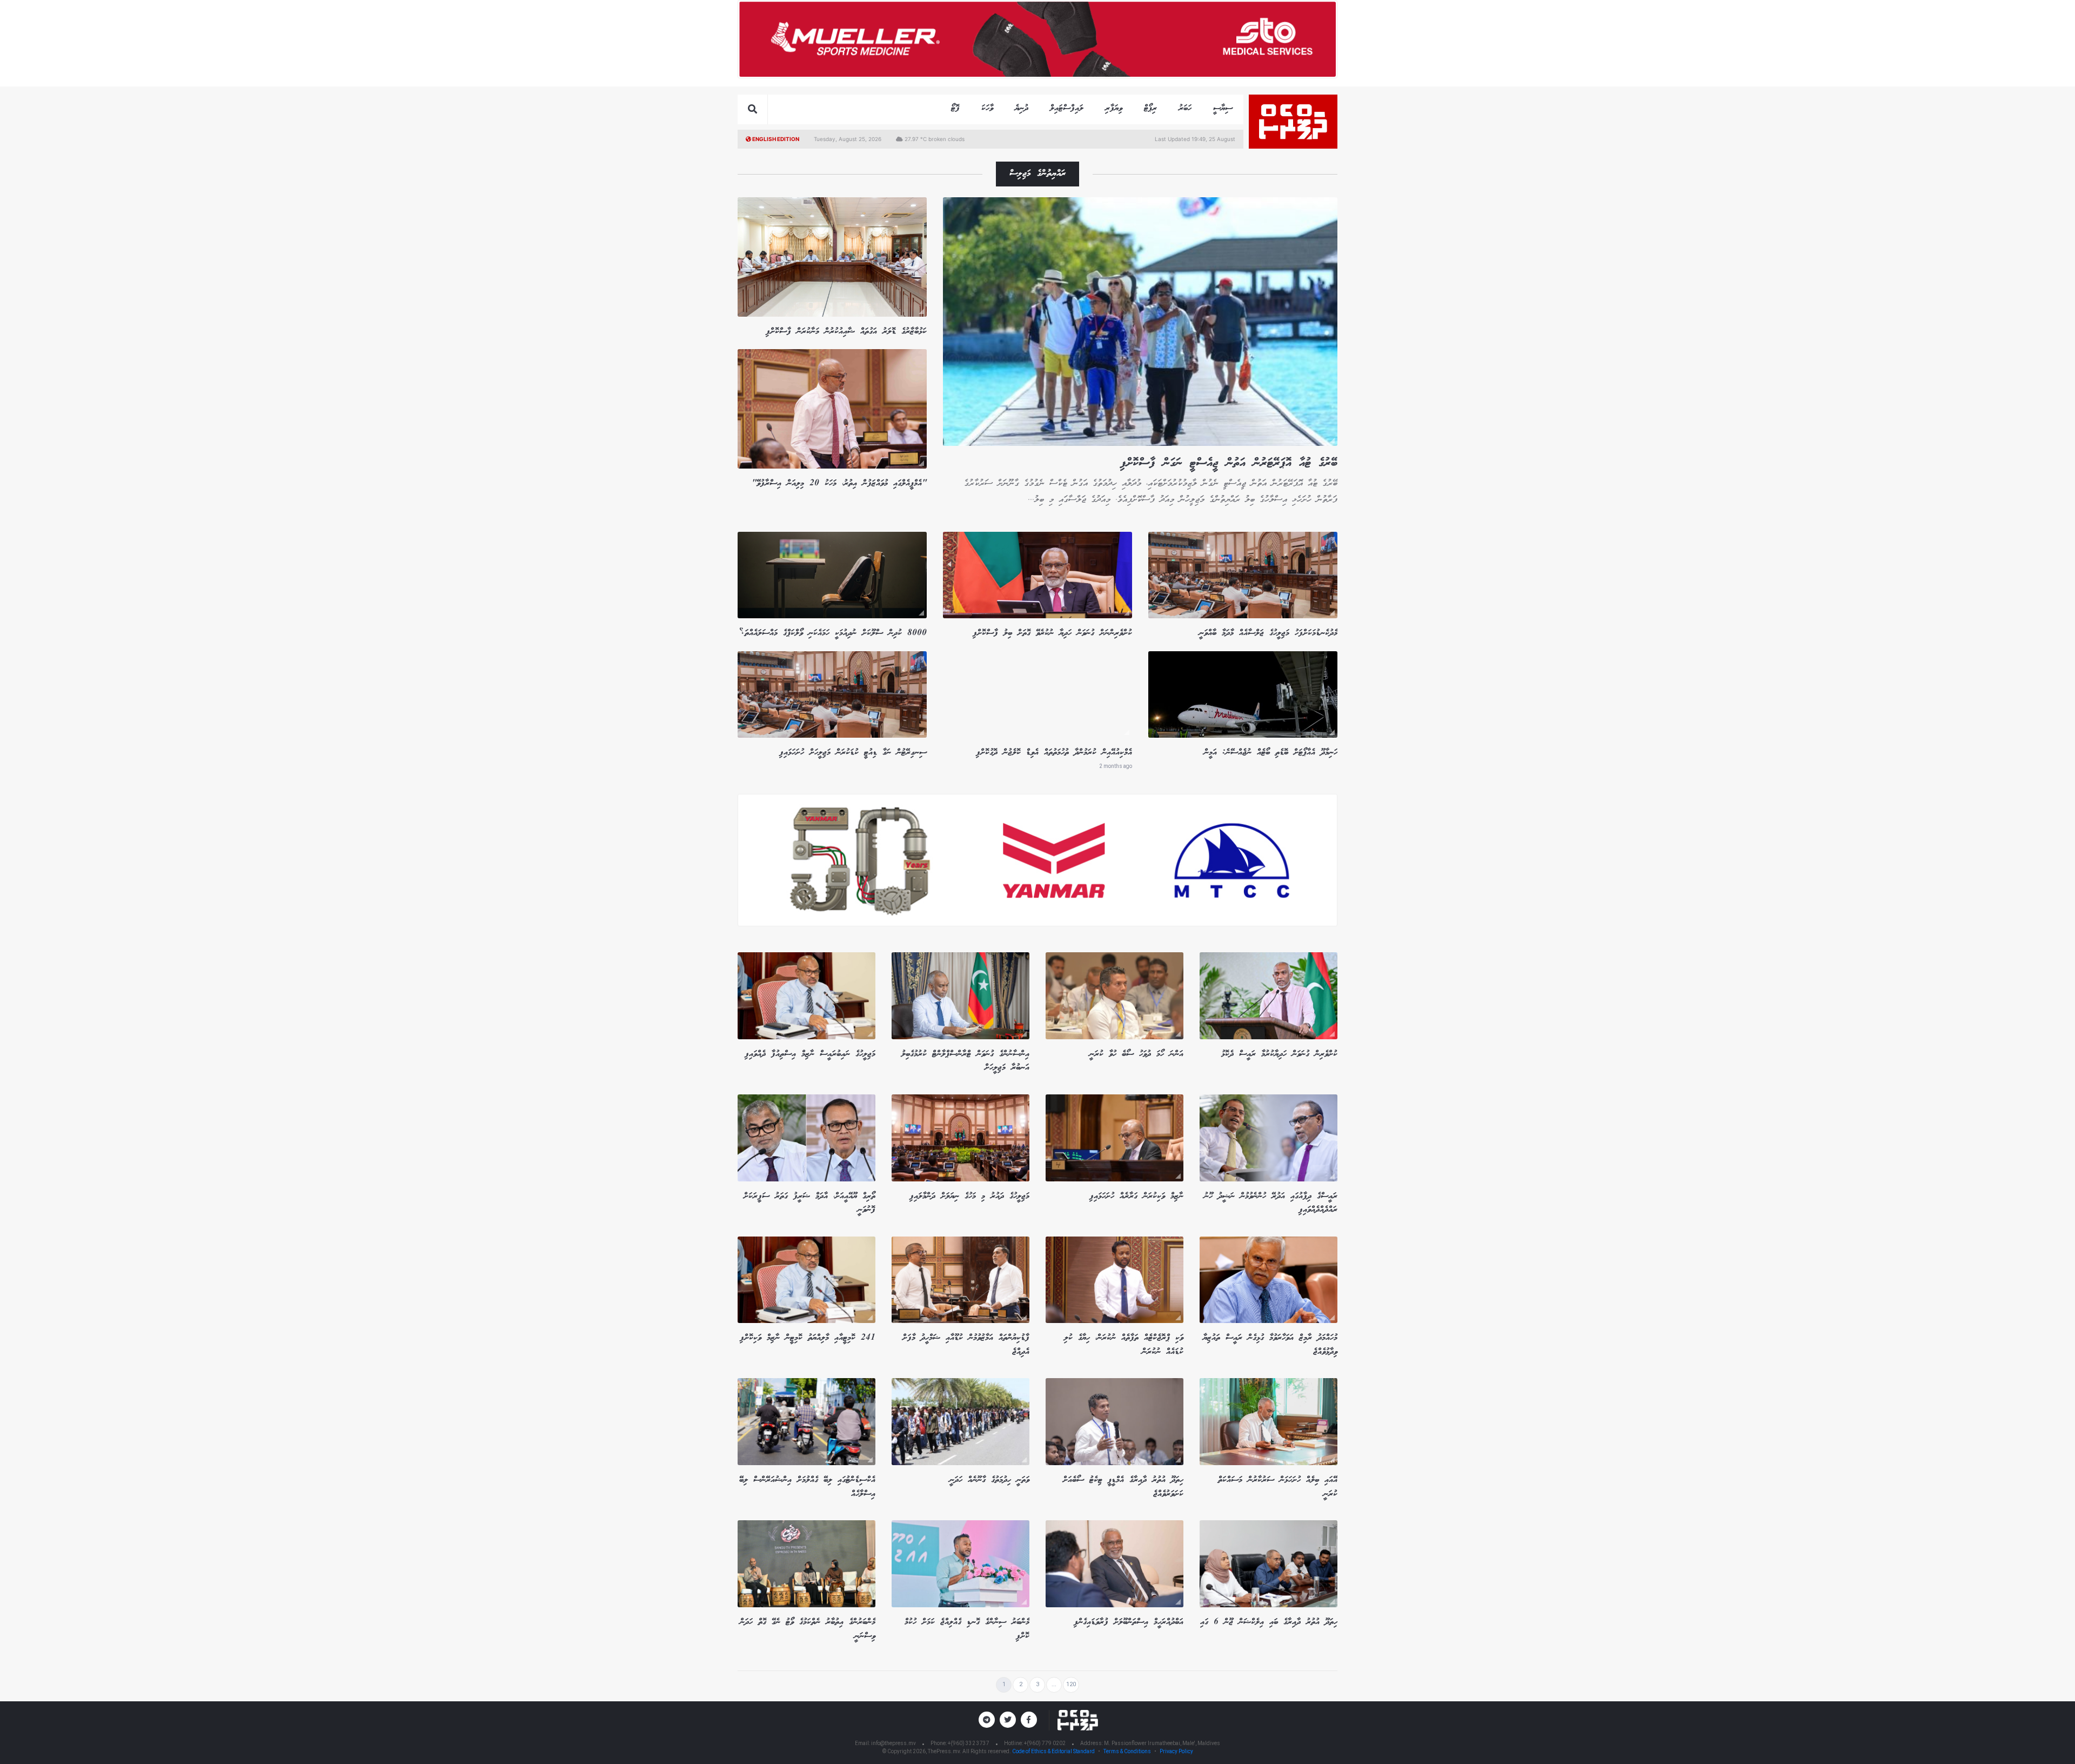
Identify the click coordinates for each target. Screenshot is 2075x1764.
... (1054, 1684)
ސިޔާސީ (1223, 108)
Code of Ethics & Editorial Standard (1054, 1751)
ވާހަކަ (987, 108)
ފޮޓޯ (955, 108)
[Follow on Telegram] (987, 1720)
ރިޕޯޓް (1150, 108)
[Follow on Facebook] (1029, 1720)
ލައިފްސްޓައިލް (1067, 108)
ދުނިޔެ (1022, 108)
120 (1071, 1684)
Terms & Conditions (1127, 1751)
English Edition (775, 139)
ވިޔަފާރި (1114, 108)
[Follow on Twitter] (1008, 1720)
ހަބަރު (1185, 108)
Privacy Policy (1176, 1751)
